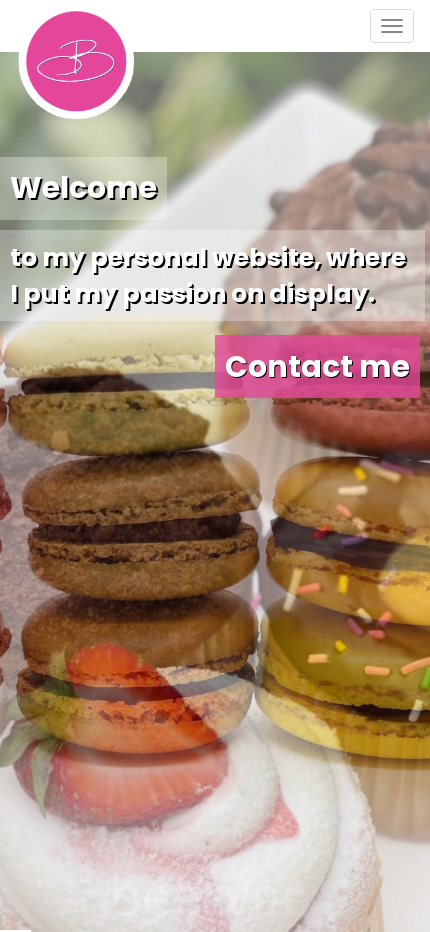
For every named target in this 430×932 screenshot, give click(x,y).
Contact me (317, 366)
